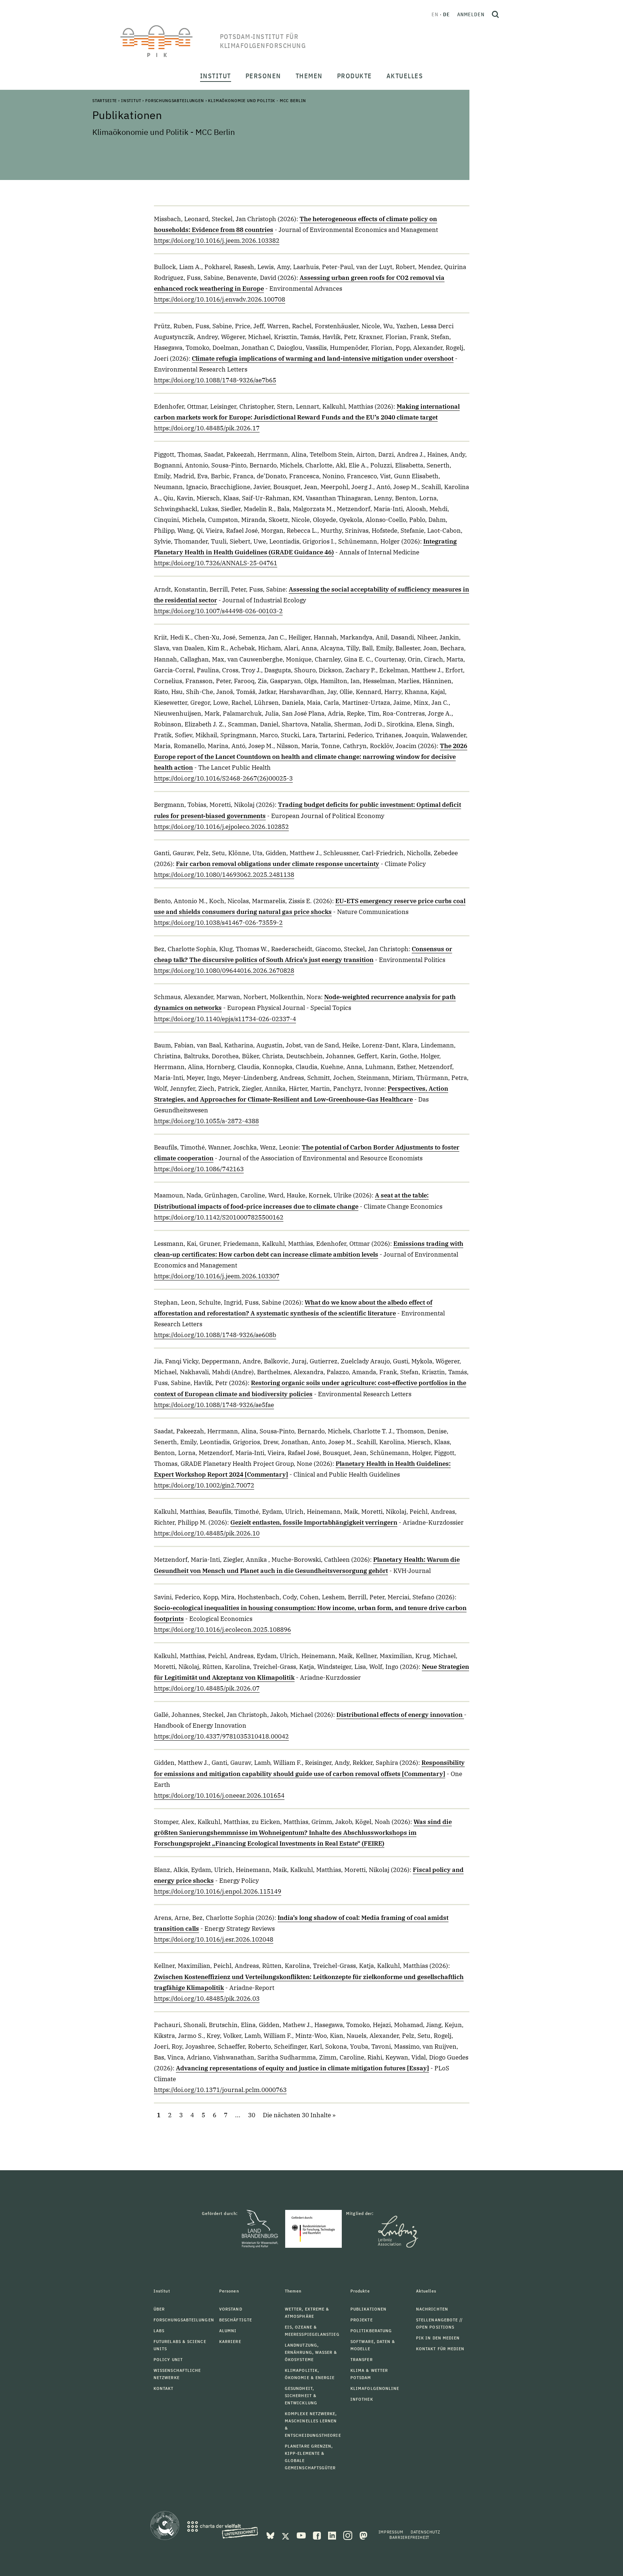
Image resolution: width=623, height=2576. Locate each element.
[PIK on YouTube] (302, 2535)
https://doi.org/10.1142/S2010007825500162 (219, 1217)
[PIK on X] (286, 2535)
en (435, 14)
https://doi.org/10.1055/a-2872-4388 (206, 1121)
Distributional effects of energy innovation (400, 1715)
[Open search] (495, 14)
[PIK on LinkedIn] (333, 2535)
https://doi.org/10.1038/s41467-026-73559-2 (218, 923)
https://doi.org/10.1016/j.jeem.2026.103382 (217, 241)
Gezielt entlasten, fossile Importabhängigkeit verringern (314, 1522)
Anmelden (471, 14)
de (447, 14)
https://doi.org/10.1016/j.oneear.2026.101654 (219, 1795)
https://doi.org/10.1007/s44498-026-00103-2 (218, 611)
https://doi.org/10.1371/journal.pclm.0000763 (220, 2090)
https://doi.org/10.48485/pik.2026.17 (207, 428)
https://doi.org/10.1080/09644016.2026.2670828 (224, 971)
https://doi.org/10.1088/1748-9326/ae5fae (214, 1405)
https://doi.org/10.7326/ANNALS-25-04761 (216, 563)
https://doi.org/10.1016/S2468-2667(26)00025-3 (223, 778)
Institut (131, 100)
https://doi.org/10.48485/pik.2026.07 (207, 1688)
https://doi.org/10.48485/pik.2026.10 (207, 1533)
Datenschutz (425, 2532)
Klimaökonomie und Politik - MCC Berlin (257, 100)
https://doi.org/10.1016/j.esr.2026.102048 (214, 1939)
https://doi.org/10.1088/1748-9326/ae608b (215, 1335)
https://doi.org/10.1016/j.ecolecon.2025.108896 (222, 1630)
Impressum (391, 2532)
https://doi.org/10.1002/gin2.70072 (204, 1485)
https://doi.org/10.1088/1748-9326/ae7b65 (215, 380)
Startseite (105, 100)
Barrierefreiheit (409, 2537)
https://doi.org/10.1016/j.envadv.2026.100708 (220, 299)
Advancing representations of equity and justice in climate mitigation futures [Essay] (302, 2068)
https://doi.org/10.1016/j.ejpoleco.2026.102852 (221, 827)
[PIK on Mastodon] (363, 2535)
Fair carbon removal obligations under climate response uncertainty (278, 864)
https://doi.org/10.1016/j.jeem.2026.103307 (217, 1276)
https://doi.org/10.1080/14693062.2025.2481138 (224, 875)
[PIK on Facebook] (318, 2535)
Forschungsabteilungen (175, 100)
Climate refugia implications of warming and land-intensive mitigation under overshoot (323, 359)
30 (252, 2115)
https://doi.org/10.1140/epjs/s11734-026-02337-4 (225, 1019)
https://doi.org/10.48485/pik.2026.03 (207, 1999)
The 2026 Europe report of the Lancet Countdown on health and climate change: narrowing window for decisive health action (311, 757)
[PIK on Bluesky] (271, 2535)
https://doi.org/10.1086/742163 (199, 1169)
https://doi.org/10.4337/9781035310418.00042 (221, 1736)
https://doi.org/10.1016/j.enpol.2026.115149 (218, 1891)
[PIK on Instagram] (348, 2535)
